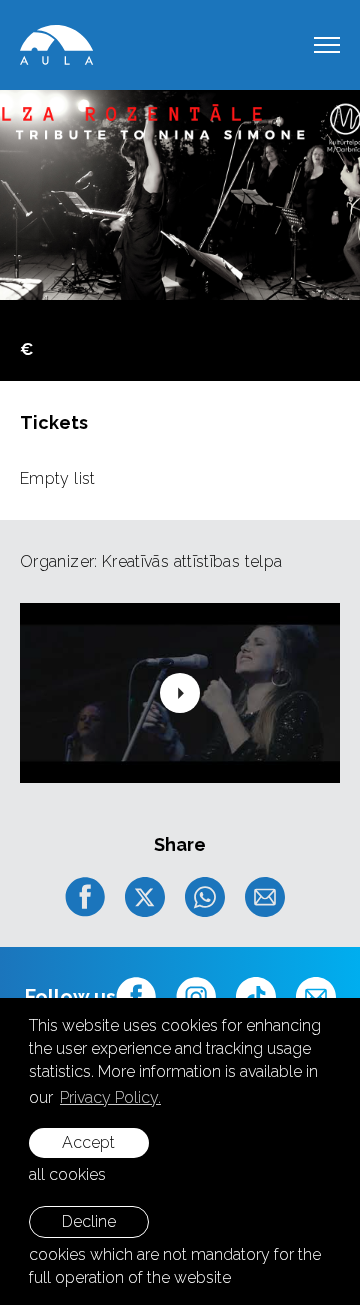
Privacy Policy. (110, 1097)
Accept (88, 1142)
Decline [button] (89, 1221)
